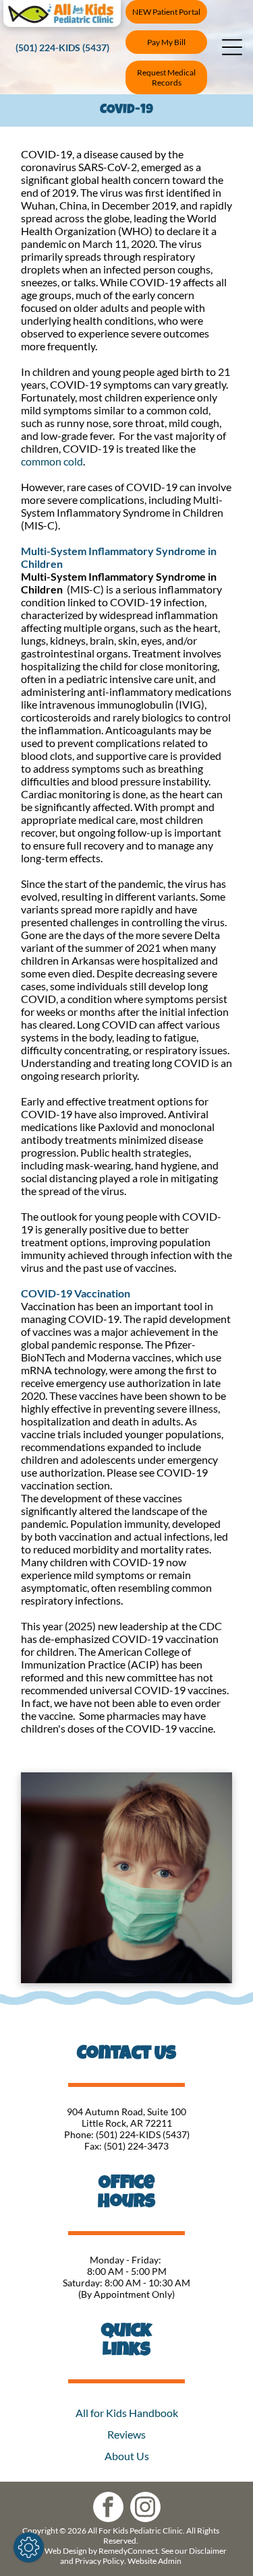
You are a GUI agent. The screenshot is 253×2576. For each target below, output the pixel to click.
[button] (232, 47)
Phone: (79, 2134)
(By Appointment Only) (126, 2294)
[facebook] (108, 2509)
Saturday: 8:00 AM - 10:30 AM (126, 2283)
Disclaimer (208, 2551)
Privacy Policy (100, 2561)
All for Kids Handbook (127, 2413)
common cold (52, 461)
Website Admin (154, 2561)
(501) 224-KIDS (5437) (143, 2134)
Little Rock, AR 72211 (127, 2123)
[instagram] (145, 2509)
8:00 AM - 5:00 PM (127, 2271)
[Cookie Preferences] (29, 2547)
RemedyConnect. (129, 2551)
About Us (127, 2456)
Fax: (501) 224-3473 (126, 2146)
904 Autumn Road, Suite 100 (126, 2112)
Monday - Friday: (126, 2260)
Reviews (126, 2434)
